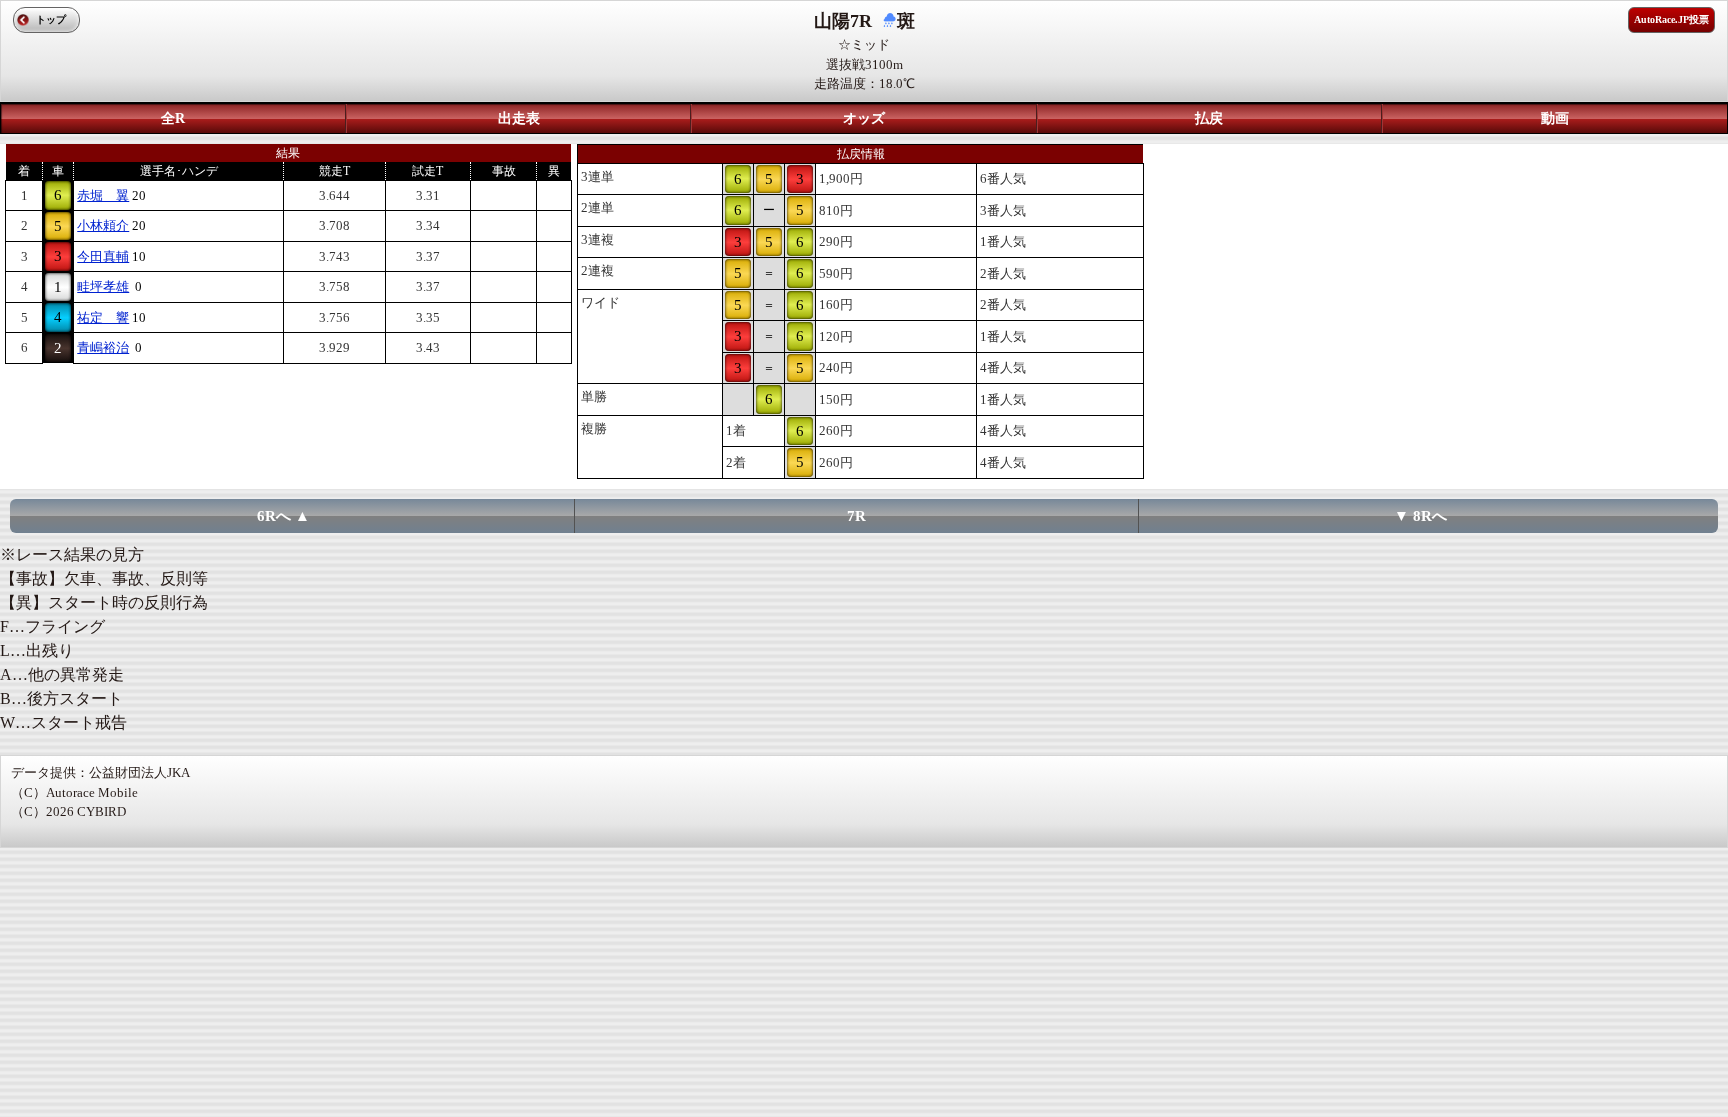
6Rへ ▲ (283, 516)
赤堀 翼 (103, 195)
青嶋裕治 (103, 347)
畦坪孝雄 (103, 286)
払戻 (1209, 118)
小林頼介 (103, 225)
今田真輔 (103, 256)
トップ (51, 19)
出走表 (519, 118)
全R (173, 118)
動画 (1555, 118)
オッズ (864, 118)
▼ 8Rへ (1420, 516)
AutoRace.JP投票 (1671, 19)
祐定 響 (103, 317)
